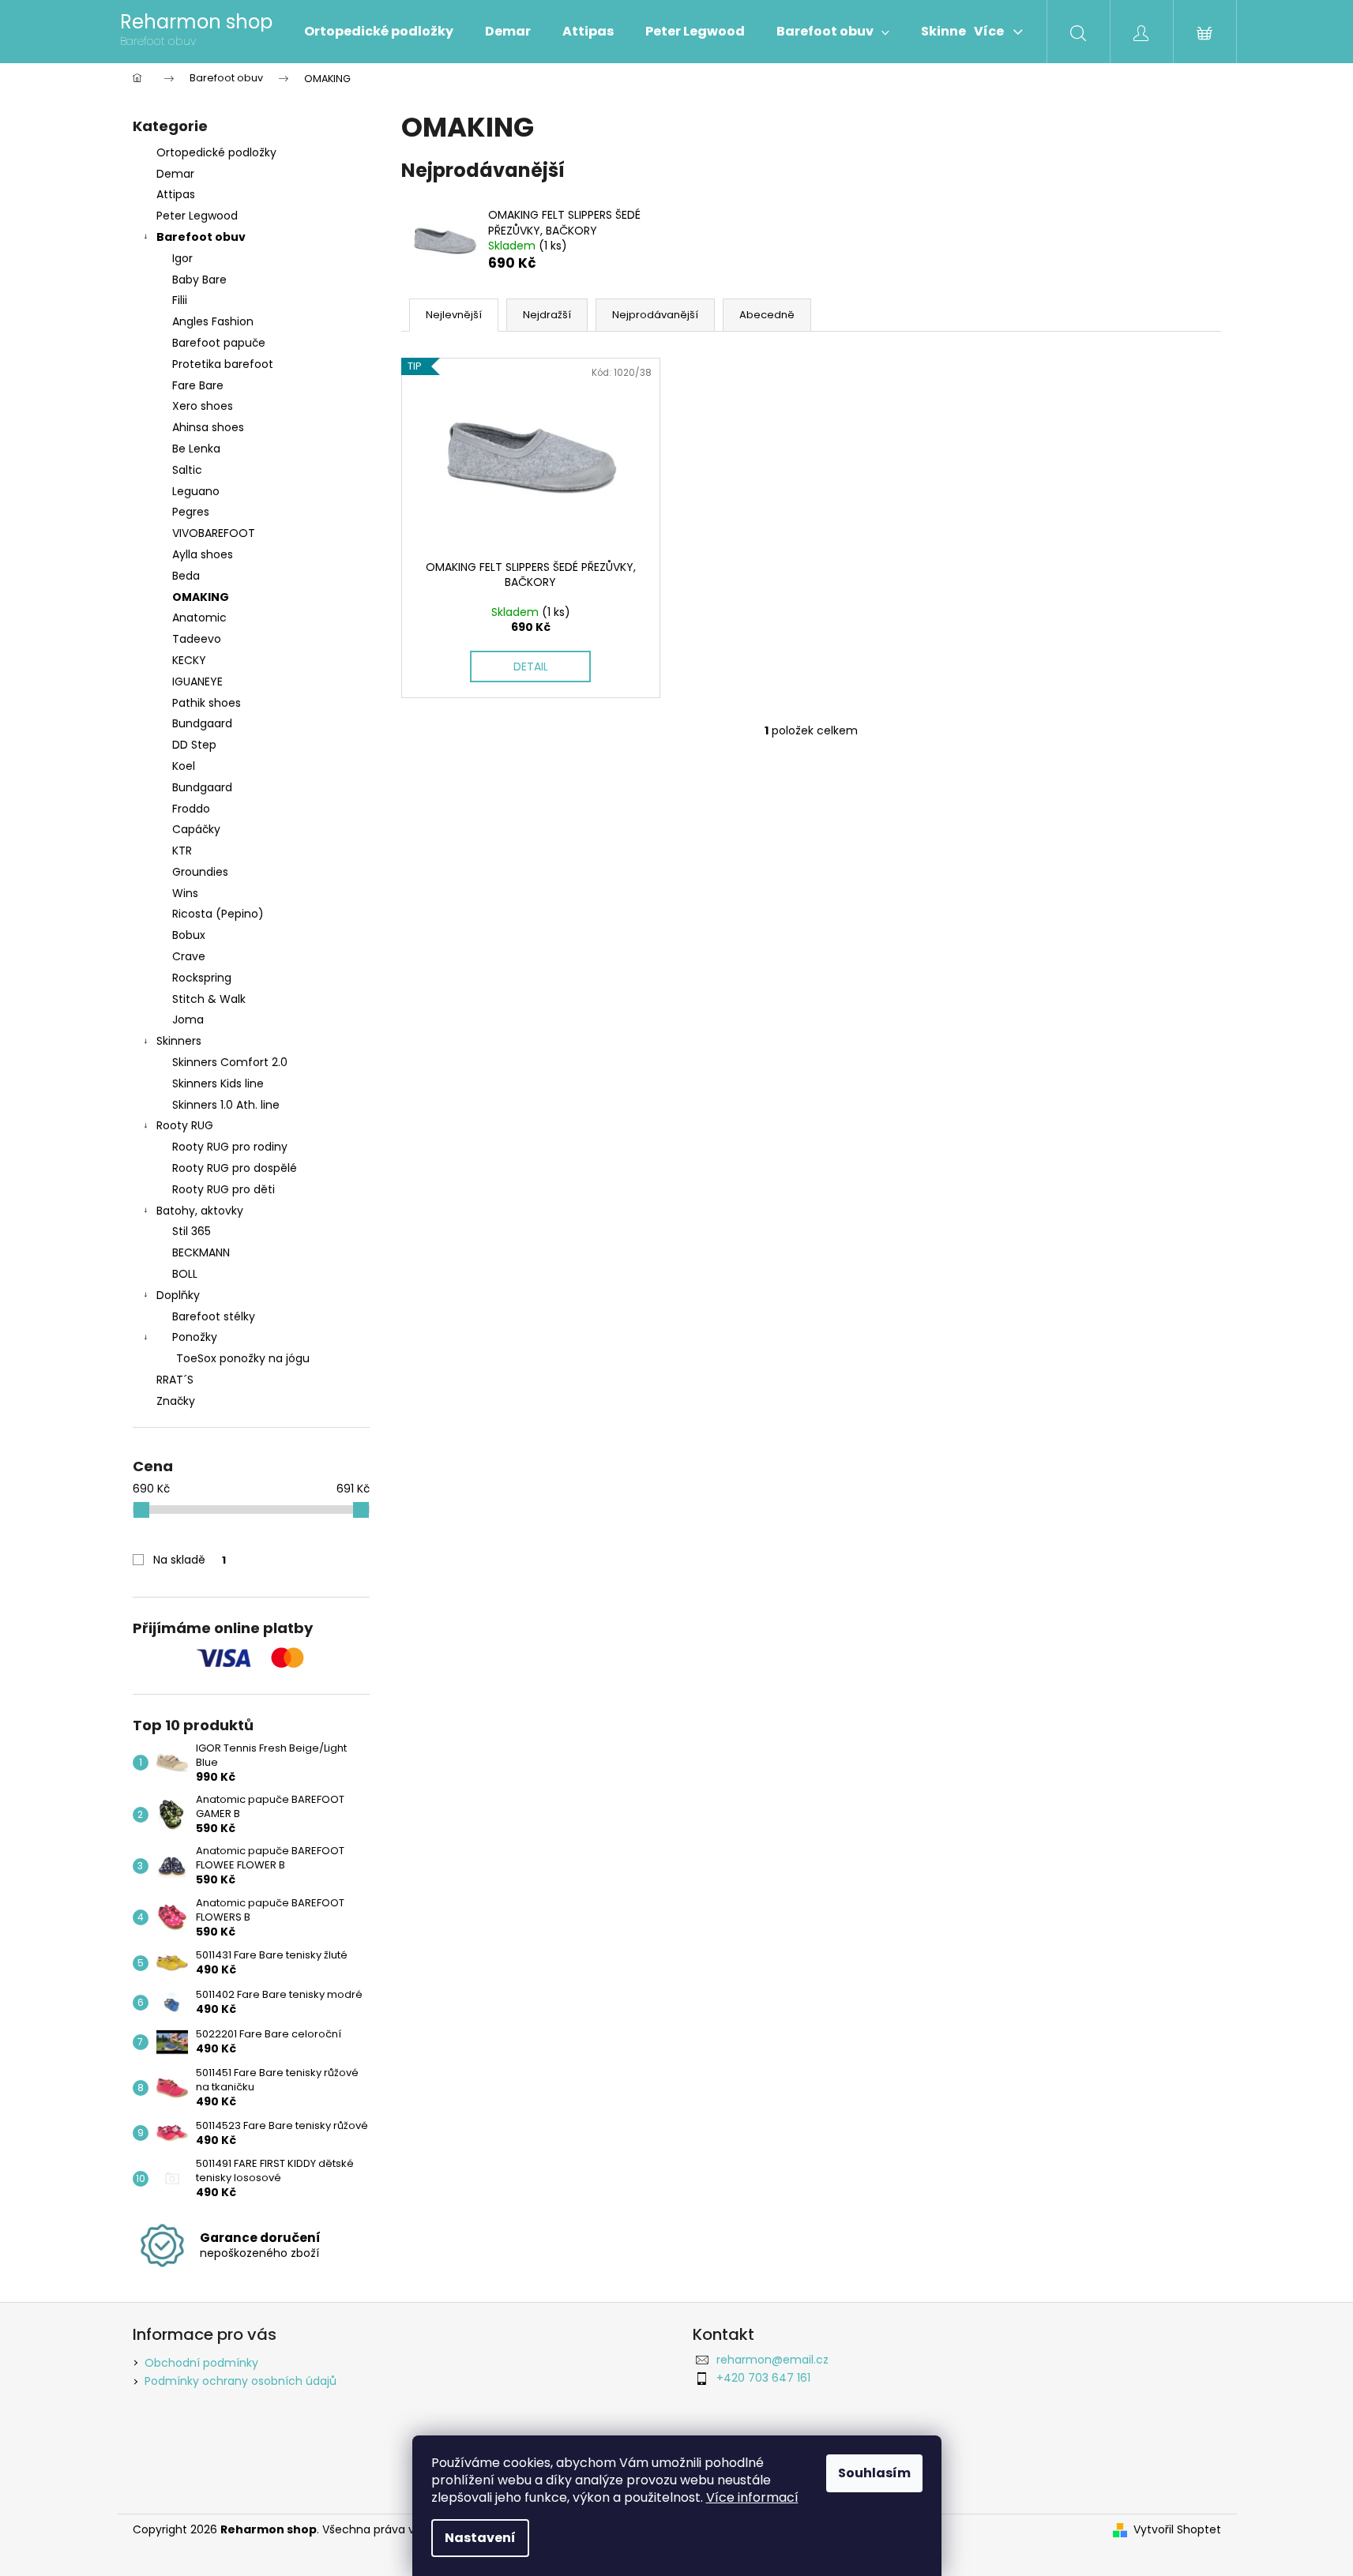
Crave (189, 956)
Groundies (200, 872)
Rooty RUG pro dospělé (235, 1168)
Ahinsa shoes (208, 427)
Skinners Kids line (218, 1083)
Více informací (752, 2497)
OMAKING (201, 597)
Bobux (189, 935)
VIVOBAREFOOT (214, 533)
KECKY (189, 660)
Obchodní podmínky (201, 2363)
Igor (182, 258)
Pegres (191, 512)
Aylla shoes (203, 554)
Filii (180, 300)
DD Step (194, 745)
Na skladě (190, 1560)
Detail (531, 667)
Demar (175, 174)
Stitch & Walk (209, 999)
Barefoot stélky (214, 1316)
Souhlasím (874, 2473)
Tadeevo (197, 639)
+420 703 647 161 (763, 2378)
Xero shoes (203, 406)
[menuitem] (379, 32)
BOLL (185, 1274)
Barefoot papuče (219, 343)
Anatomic (199, 618)
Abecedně (767, 315)
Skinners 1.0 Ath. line (226, 1105)
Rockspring (202, 978)
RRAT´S (175, 1380)
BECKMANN (201, 1252)
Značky (176, 1401)
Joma (188, 1020)
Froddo (191, 809)
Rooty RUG (185, 1125)
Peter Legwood (197, 216)
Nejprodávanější (655, 315)
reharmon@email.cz (772, 2360)
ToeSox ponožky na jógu (243, 1358)
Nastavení (480, 2538)
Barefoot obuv (201, 237)
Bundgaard (202, 723)
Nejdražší (547, 315)
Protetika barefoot (223, 364)
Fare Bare (198, 385)
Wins (185, 893)
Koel (184, 766)
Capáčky (196, 829)
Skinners (179, 1041)
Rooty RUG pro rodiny (230, 1147)
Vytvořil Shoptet (1177, 2530)
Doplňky (178, 1295)
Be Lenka (196, 449)
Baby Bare (199, 280)
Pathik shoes (207, 703)
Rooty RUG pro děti (224, 1189)
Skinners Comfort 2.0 (230, 1062)
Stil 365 (192, 1231)
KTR (182, 851)
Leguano (196, 491)
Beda (186, 576)
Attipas (176, 194)
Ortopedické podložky (216, 152)
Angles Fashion (213, 321)
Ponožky (195, 1337)
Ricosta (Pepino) (218, 914)
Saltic (187, 470)
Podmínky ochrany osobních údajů (241, 2381)
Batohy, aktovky (200, 1211)
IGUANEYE (197, 682)
